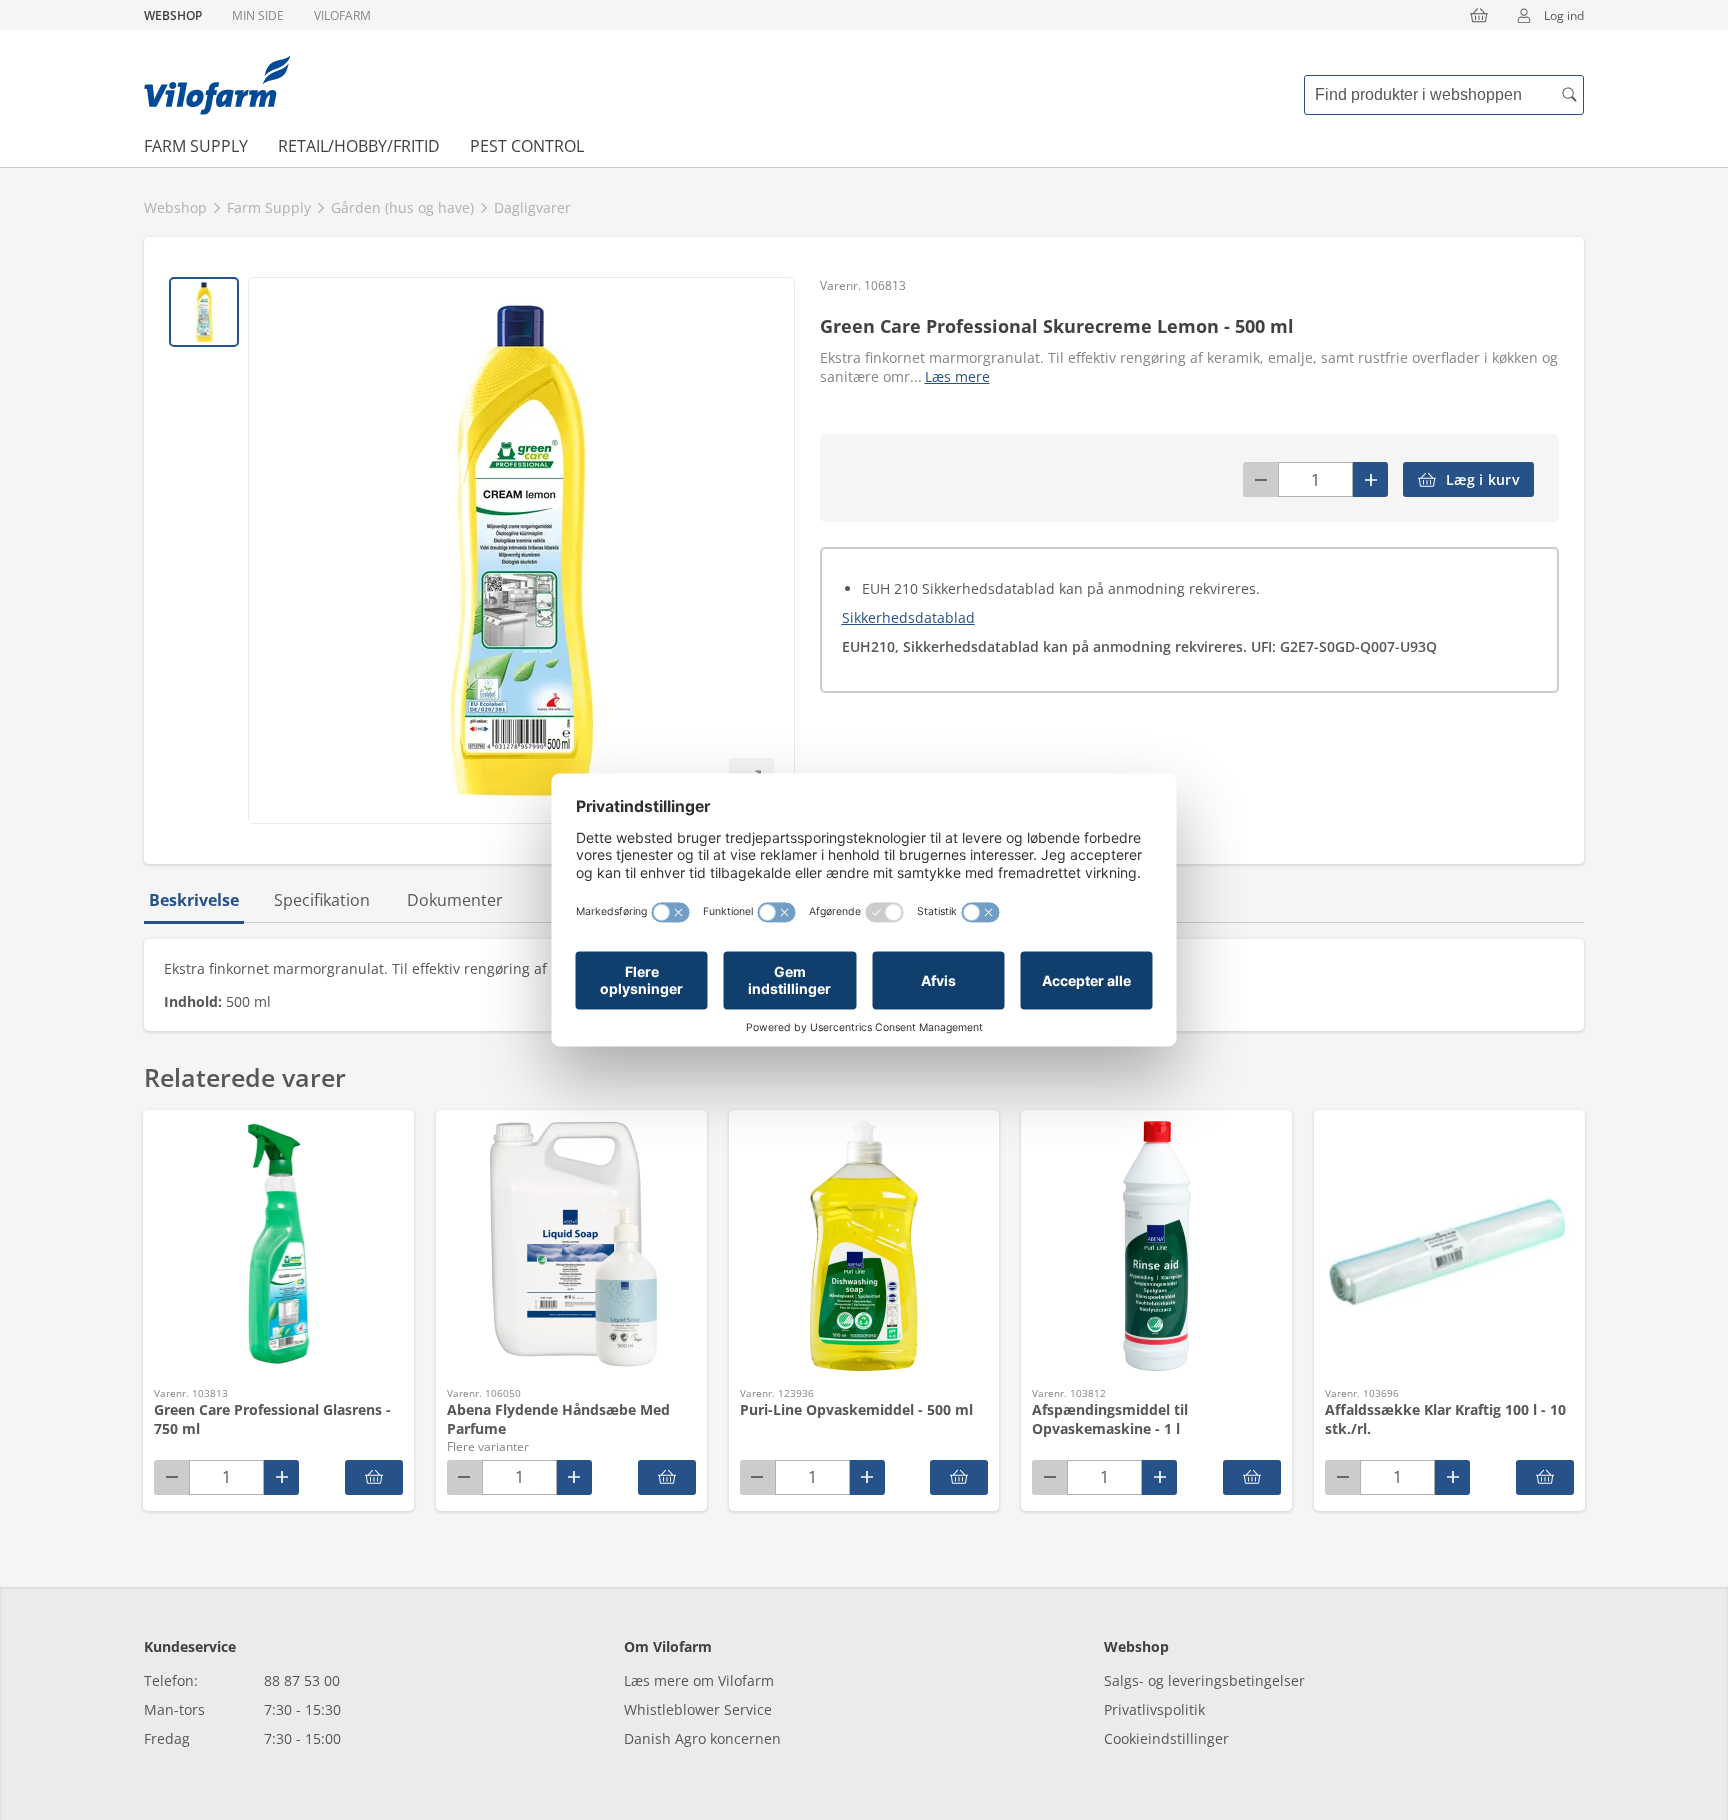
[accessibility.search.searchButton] (1569, 95)
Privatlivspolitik (1154, 1709)
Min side (258, 15)
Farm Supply (196, 146)
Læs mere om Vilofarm (699, 1680)
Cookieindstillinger (1166, 1738)
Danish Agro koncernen (702, 1738)
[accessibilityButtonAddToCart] (959, 1477)
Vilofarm (342, 15)
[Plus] (1370, 479)
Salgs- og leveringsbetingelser (1204, 1680)
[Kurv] (1479, 15)
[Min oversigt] (217, 85)
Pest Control (527, 146)
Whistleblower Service (698, 1709)
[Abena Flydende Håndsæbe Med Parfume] (667, 1477)
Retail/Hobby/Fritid (359, 146)
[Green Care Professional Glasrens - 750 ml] (374, 1477)
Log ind (1564, 15)
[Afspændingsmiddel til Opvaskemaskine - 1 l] (1252, 1477)
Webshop (173, 15)
